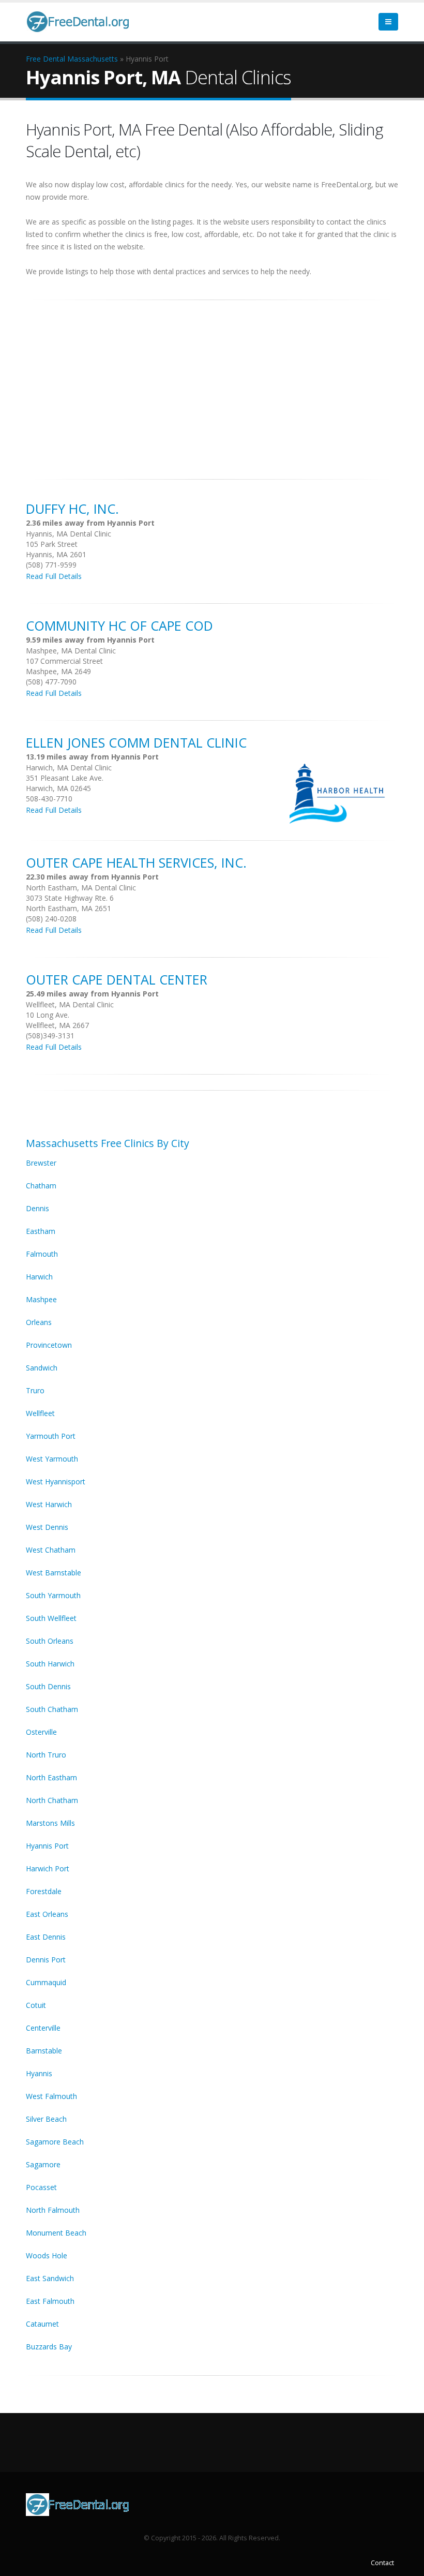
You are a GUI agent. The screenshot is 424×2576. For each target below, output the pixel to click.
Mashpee (41, 1299)
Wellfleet (40, 1413)
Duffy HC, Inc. (72, 509)
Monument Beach (56, 2233)
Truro (35, 1390)
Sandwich (42, 1368)
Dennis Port (46, 1960)
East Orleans (47, 1914)
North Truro (46, 1755)
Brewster (41, 1163)
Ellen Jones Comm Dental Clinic (136, 742)
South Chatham (52, 1709)
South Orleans (50, 1641)
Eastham (41, 1231)
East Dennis (46, 1937)
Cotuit (36, 2005)
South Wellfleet (51, 1618)
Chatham (41, 1186)
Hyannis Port (47, 1846)
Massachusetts (93, 59)
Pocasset (41, 2187)
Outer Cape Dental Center (117, 979)
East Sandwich (50, 2278)
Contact (382, 2563)
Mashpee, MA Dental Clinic (71, 651)
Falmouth (42, 1254)
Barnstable (44, 2051)
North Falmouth (53, 2210)
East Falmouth (50, 2301)
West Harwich (49, 1504)
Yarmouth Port (51, 1436)
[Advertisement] (212, 384)
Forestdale (44, 1891)
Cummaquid (46, 1982)
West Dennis (47, 1527)
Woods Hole (47, 2255)
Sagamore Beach (55, 2142)
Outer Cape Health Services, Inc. (136, 862)
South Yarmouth (53, 1595)
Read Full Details (54, 576)
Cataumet (42, 2324)
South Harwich (50, 1664)
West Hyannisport (56, 1481)
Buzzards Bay (49, 2347)
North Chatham (52, 1800)
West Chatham (51, 1550)
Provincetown (49, 1345)
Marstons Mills (50, 1823)
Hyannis (39, 2073)
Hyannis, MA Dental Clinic (69, 534)
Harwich (39, 1277)
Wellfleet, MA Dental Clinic (70, 1004)
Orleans (39, 1322)
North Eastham (51, 1777)
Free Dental (46, 59)
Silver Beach (46, 2119)
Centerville (43, 2028)
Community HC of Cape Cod (119, 626)
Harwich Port (48, 1868)
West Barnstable (54, 1573)
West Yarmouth (52, 1459)
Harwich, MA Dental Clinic (69, 768)
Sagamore (43, 2164)
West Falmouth (51, 2096)
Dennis (37, 1208)
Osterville (41, 1732)
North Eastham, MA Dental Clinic (81, 888)
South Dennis (48, 1686)
